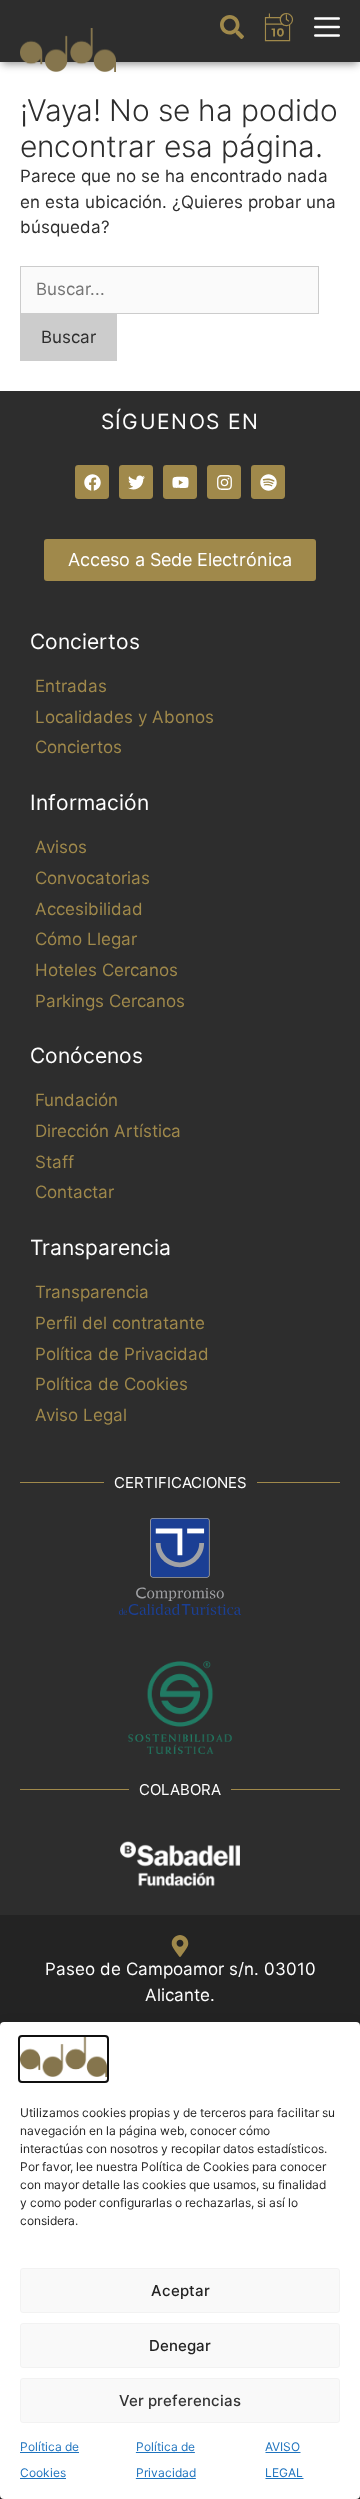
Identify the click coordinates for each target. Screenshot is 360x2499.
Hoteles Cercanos (106, 970)
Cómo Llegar (86, 939)
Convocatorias (92, 878)
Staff (54, 1162)
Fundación (76, 1100)
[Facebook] (92, 482)
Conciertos (78, 747)
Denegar (180, 2345)
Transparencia (92, 1292)
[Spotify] (268, 482)
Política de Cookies (111, 1384)
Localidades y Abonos (124, 717)
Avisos (61, 847)
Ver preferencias (180, 2400)
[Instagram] (224, 482)
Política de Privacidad (122, 1354)
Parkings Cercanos (110, 1001)
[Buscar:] (169, 289)
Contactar (74, 1192)
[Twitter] (136, 482)
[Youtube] (180, 482)
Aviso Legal (81, 1415)
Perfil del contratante (120, 1323)
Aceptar (180, 2290)
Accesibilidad (89, 909)
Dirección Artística (108, 1131)
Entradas (71, 686)
